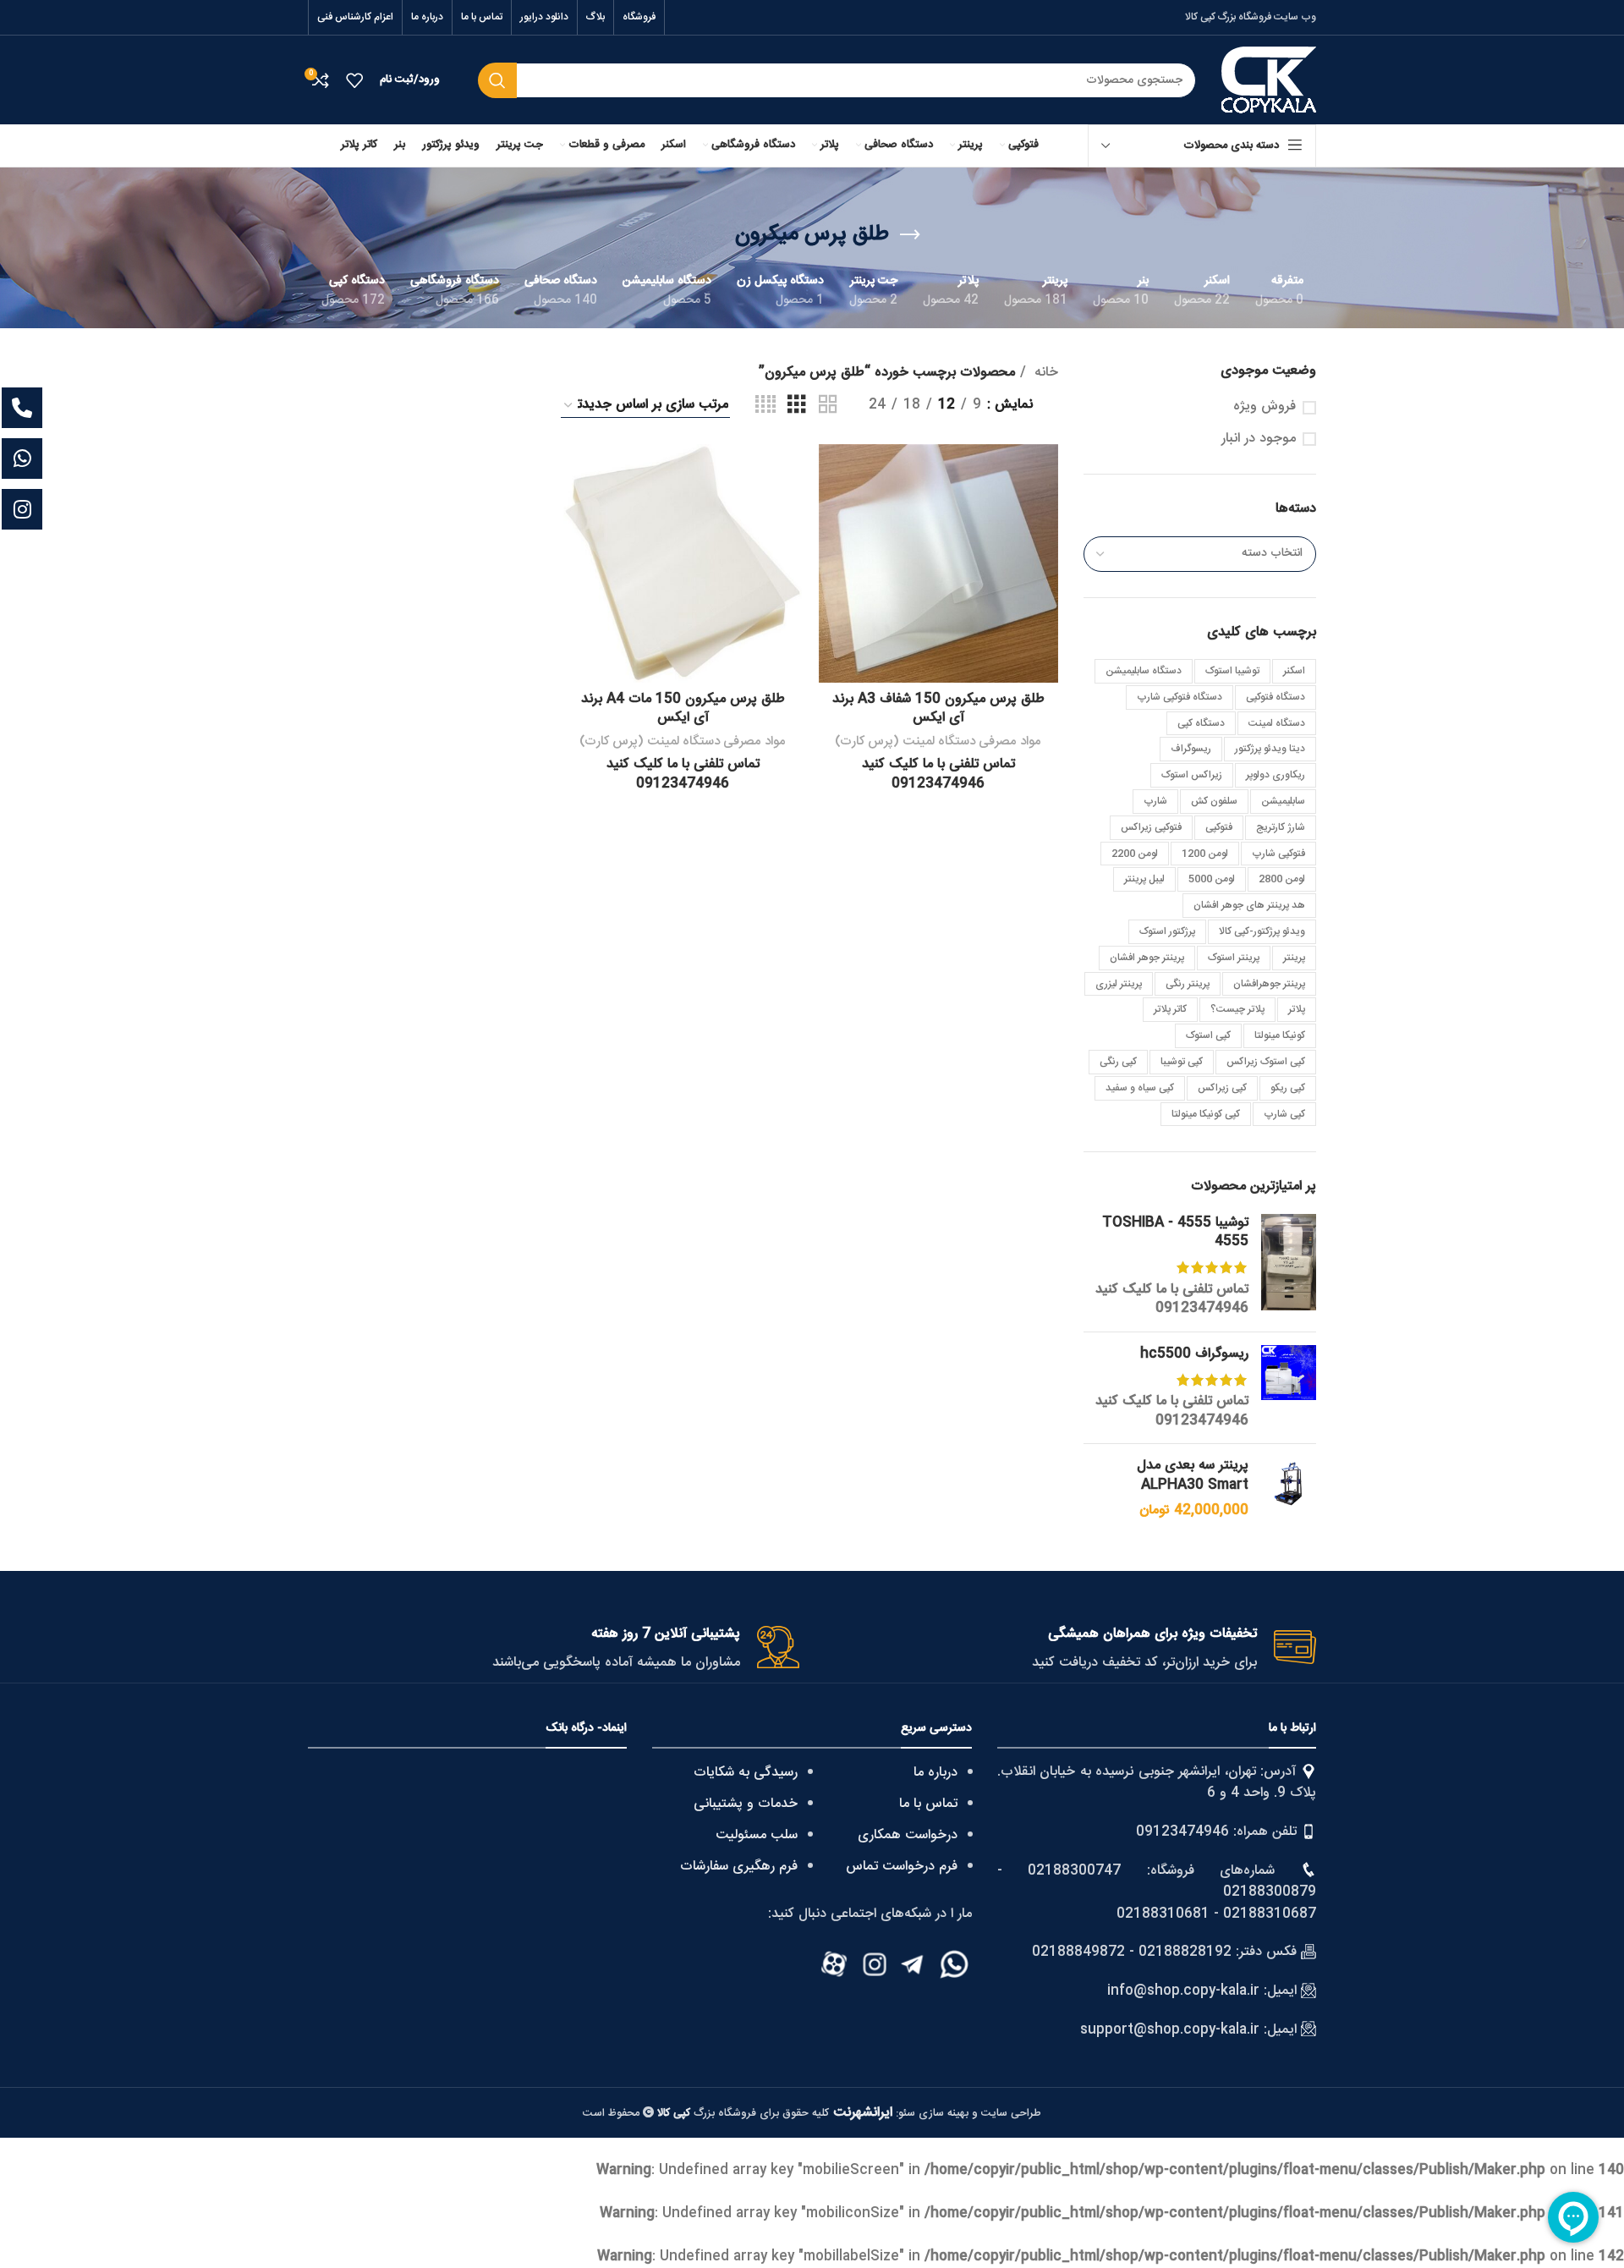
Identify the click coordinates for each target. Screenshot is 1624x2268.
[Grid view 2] (828, 406)
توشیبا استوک (1232, 671)
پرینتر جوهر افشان (1147, 958)
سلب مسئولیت (757, 1835)
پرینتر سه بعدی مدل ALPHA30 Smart (1193, 1476)
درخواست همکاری (908, 1835)
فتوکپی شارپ (1278, 854)
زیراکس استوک (1192, 775)
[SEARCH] (497, 80)
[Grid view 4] (765, 406)
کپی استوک (1208, 1035)
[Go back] (910, 235)
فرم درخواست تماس (902, 1867)
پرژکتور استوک (1167, 931)
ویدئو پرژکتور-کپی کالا (1262, 931)
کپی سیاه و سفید (1140, 1088)
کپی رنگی (1118, 1062)
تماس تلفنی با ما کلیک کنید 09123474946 (1172, 1299)
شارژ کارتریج (1281, 827)
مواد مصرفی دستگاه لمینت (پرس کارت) (938, 741)
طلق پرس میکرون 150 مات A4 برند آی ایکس (683, 708)
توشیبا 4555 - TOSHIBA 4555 (1175, 1233)
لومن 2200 (1135, 854)
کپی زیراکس (1222, 1088)
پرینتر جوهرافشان (1269, 984)
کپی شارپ (1284, 1114)
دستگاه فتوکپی (1276, 697)
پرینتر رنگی (1188, 984)
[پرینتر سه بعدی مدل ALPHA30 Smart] (1289, 1488)
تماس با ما (928, 1804)
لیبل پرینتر (1144, 879)
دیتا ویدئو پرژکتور (1270, 749)
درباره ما (935, 1773)
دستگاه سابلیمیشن (1144, 671)
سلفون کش (1214, 801)
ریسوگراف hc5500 (1194, 1354)
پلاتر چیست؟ (1237, 1009)
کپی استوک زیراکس (1266, 1062)
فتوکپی (1219, 827)
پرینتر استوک (1234, 958)
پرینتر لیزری (1119, 984)
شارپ (1155, 801)
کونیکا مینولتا (1280, 1035)
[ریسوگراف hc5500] (1289, 1388)
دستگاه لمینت (1277, 723)
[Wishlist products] (354, 80)
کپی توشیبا (1182, 1062)
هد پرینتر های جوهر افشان (1249, 905)
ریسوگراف (1191, 749)
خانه (1044, 373)
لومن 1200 (1205, 854)
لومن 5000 (1212, 879)
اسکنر (1294, 671)
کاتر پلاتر (1170, 1009)
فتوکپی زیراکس (1151, 827)
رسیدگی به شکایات (746, 1773)
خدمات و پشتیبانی (746, 1804)
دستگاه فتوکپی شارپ (1180, 697)
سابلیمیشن (1283, 801)
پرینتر (1294, 958)
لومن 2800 (1282, 879)
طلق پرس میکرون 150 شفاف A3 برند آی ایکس (938, 708)
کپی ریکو (1288, 1088)
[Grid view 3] (797, 406)
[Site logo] (1269, 81)
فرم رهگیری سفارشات (739, 1867)
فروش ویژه (1265, 407)
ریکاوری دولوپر (1276, 775)
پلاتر (1297, 1009)
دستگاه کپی (1201, 723)
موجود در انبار (1259, 439)
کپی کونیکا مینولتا (1206, 1114)
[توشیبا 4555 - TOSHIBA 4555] (1289, 1266)
